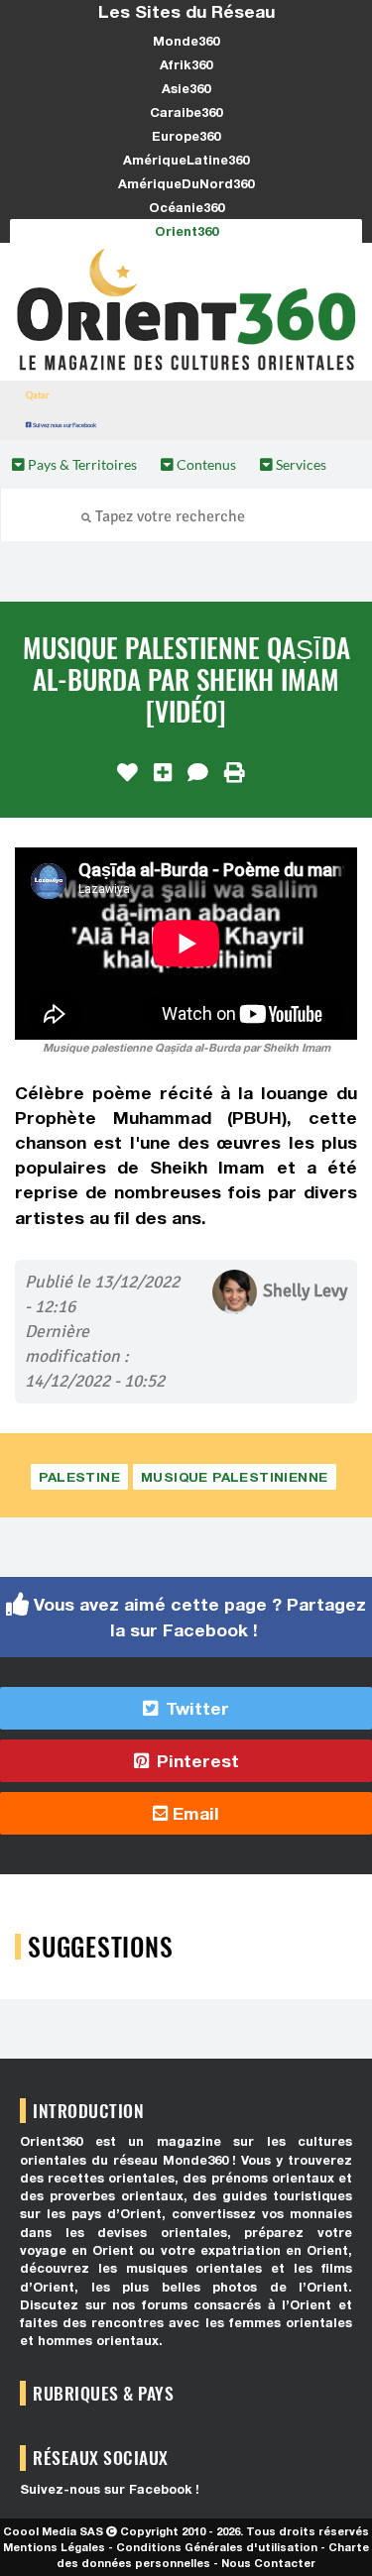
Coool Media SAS (53, 2531)
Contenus (205, 464)
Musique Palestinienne (234, 1477)
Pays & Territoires (81, 464)
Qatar (38, 395)
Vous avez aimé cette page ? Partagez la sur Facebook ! (197, 1617)
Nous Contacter (268, 2563)
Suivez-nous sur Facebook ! (110, 2489)
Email (193, 1813)
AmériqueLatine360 (186, 160)
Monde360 (186, 41)
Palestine (79, 1477)
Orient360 (186, 231)
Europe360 (186, 136)
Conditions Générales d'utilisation (217, 2547)
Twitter (195, 1708)
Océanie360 (186, 207)
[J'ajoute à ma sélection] (163, 773)
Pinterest (195, 1761)
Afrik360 (186, 64)
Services (300, 464)
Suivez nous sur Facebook (64, 425)
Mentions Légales (54, 2547)
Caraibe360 (186, 112)
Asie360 (186, 88)
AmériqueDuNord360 (186, 183)
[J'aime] (127, 773)
